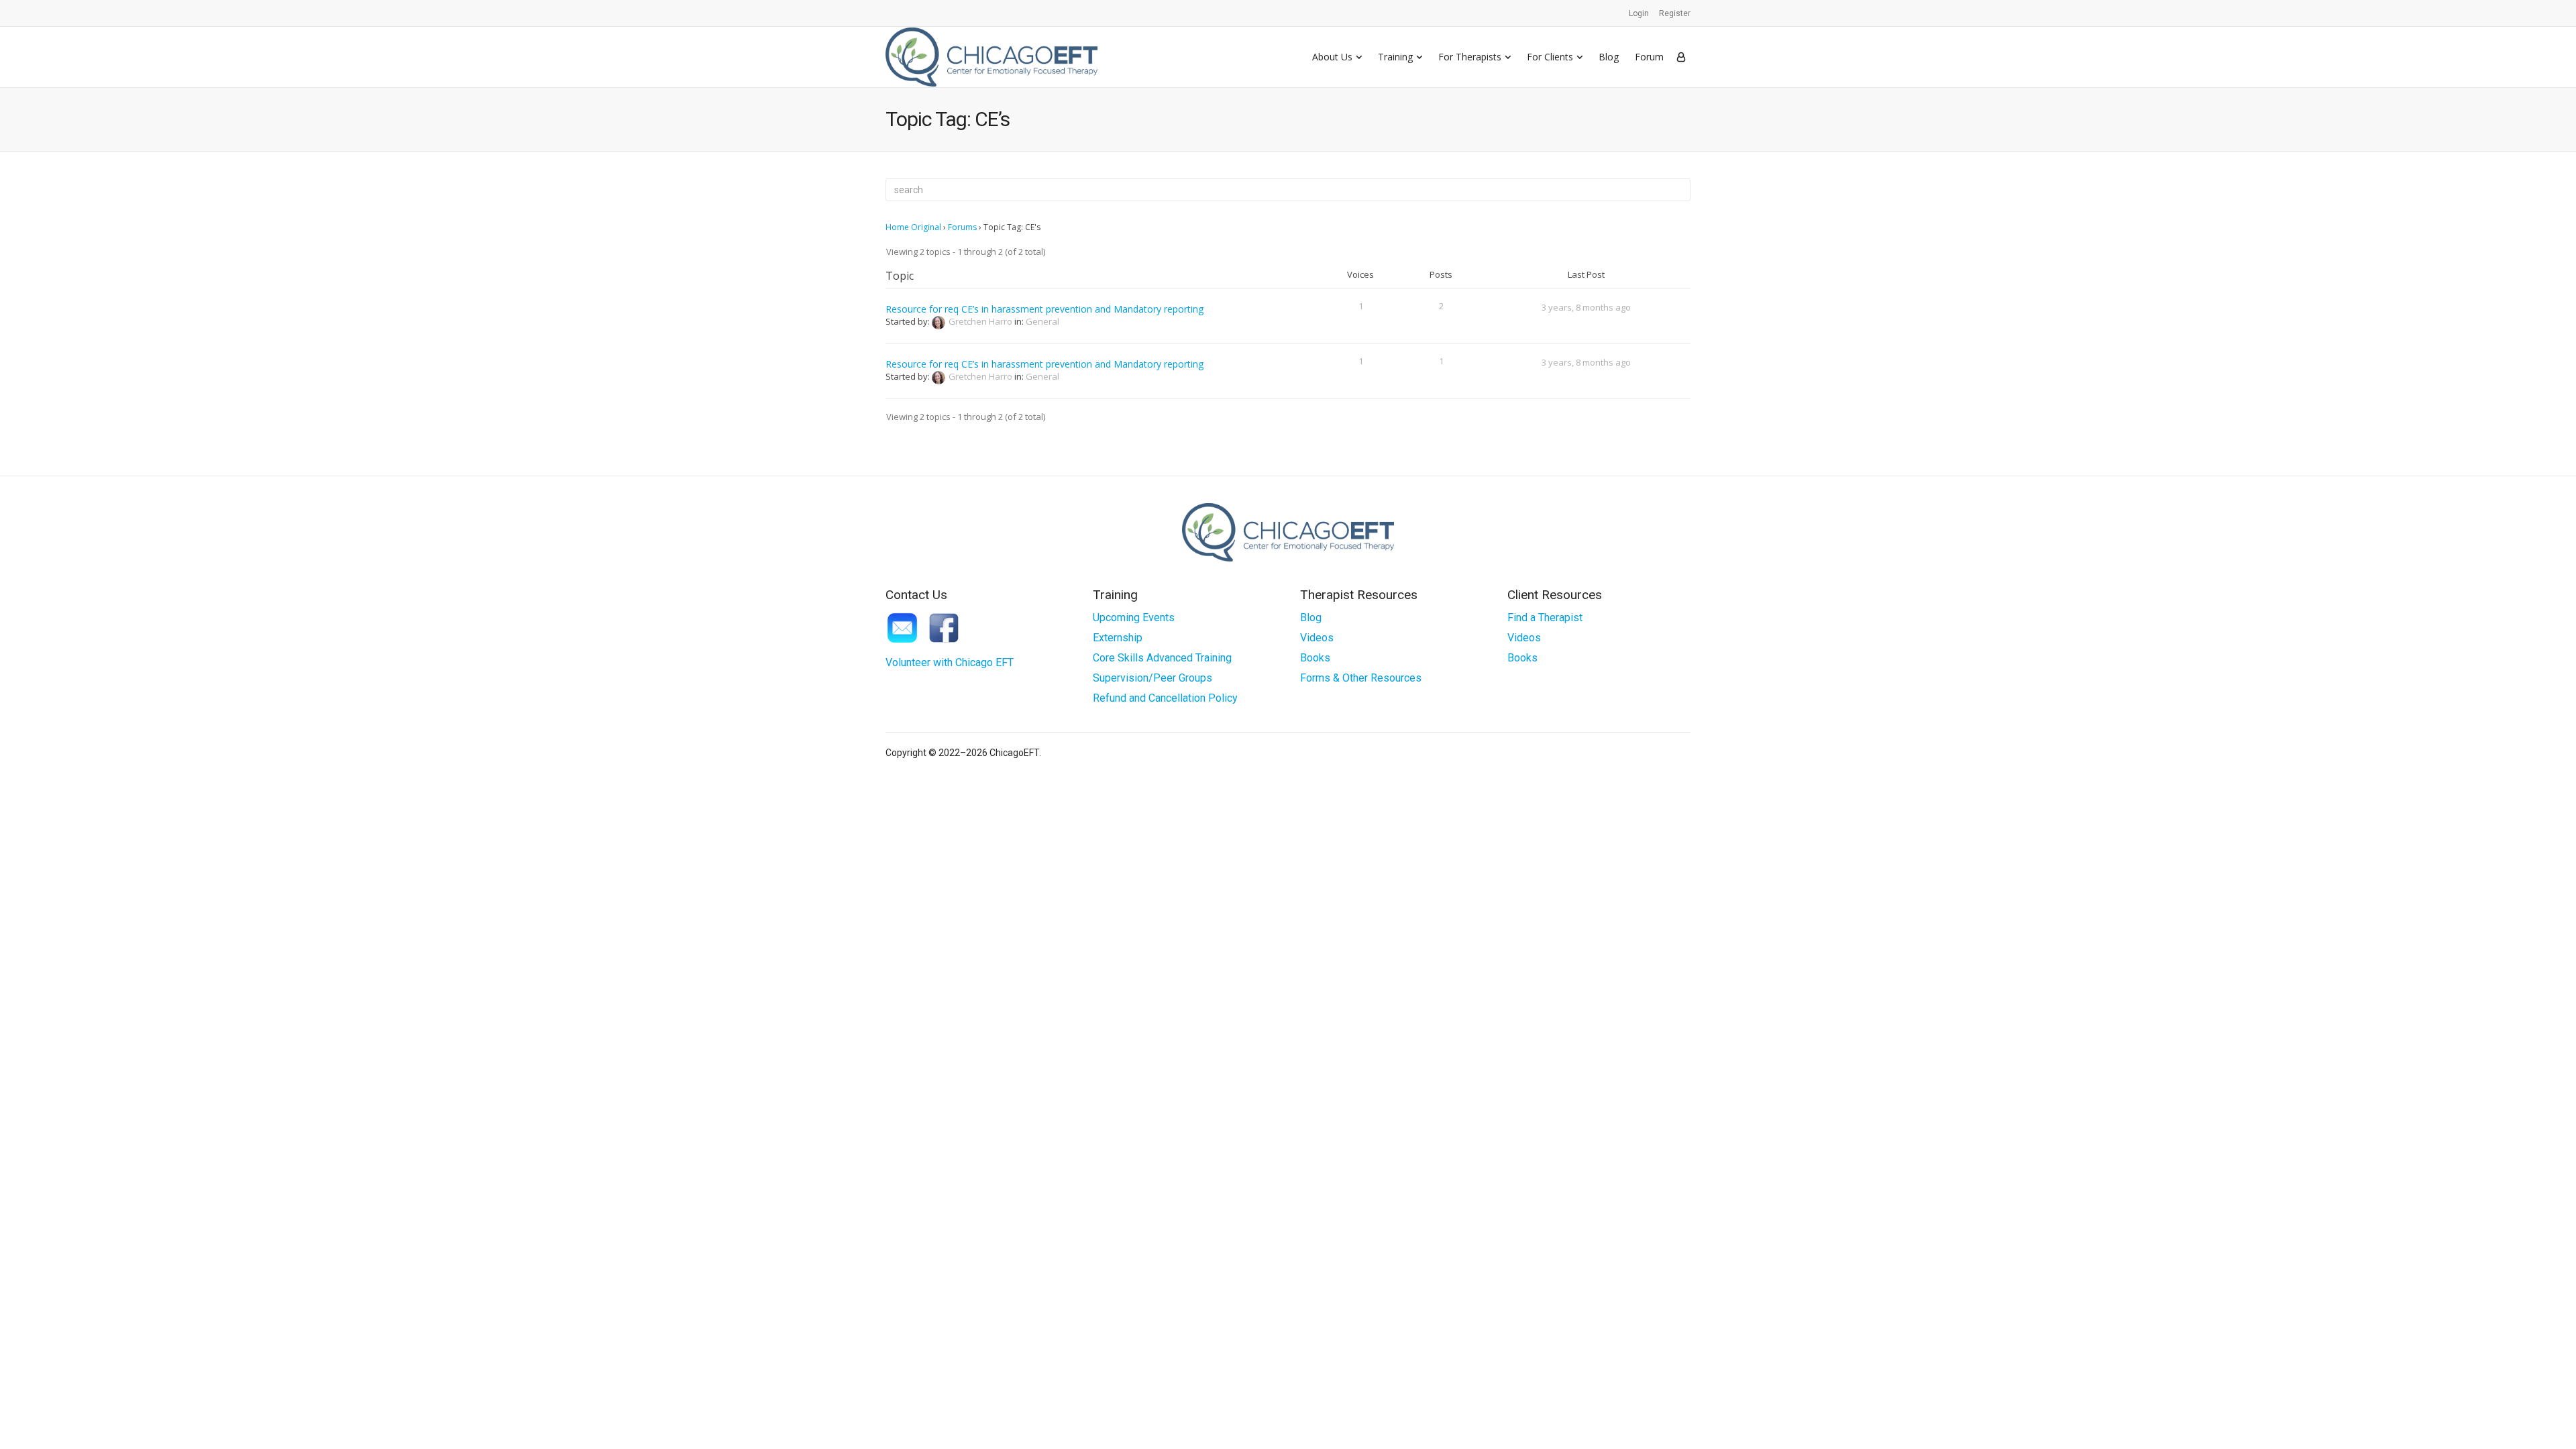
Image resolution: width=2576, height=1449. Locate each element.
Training (1395, 57)
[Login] (1681, 57)
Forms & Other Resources (1361, 678)
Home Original (913, 227)
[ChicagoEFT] (991, 57)
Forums (962, 227)
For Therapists (1470, 57)
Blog (1609, 57)
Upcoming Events (1134, 618)
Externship (1118, 638)
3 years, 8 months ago (1586, 307)
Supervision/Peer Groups (1152, 678)
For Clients (1550, 57)
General (1042, 321)
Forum (1649, 57)
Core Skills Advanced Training (1162, 658)
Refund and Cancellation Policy (1165, 698)
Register (1675, 13)
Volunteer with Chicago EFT (950, 662)
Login (1639, 13)
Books (1315, 658)
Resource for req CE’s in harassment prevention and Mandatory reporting (1044, 309)
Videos (1317, 638)
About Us (1332, 57)
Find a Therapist (1545, 618)
